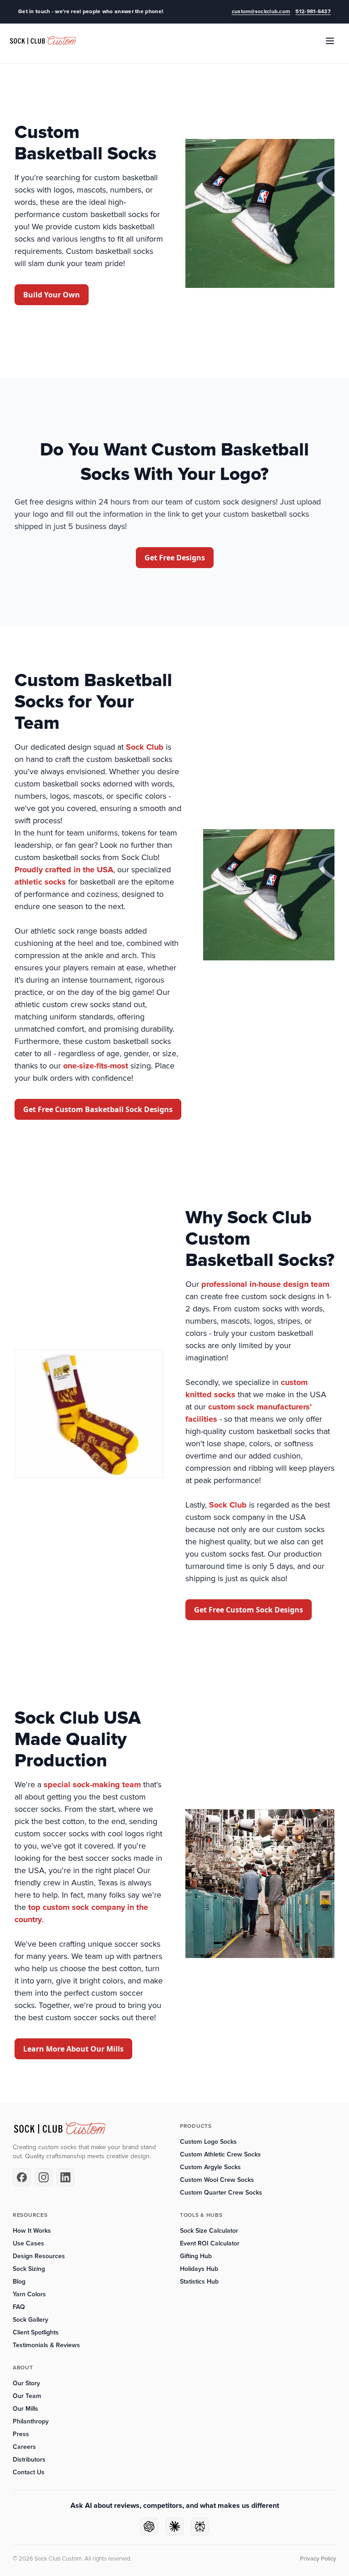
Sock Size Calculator (209, 2231)
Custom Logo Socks (208, 2142)
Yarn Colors (29, 2294)
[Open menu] (330, 41)
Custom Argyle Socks (210, 2167)
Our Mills (25, 2409)
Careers (24, 2447)
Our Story (26, 2383)
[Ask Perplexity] (200, 2527)
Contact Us (29, 2472)
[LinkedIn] (65, 2177)
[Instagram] (44, 2177)
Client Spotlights (36, 2332)
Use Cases (28, 2243)
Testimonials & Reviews (46, 2345)
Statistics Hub (199, 2282)
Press (21, 2434)
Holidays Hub (199, 2269)
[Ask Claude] (174, 2527)
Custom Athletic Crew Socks (220, 2154)
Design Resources (39, 2256)
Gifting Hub (196, 2256)
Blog (19, 2282)
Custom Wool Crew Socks (217, 2180)
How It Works (32, 2231)
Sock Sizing (29, 2269)
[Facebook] (22, 2177)
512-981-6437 (313, 12)
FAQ (19, 2307)
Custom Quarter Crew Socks (221, 2193)
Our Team (27, 2396)
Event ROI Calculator (210, 2243)
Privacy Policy (318, 2559)
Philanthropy (31, 2421)
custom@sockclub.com (261, 12)
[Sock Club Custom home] (43, 41)
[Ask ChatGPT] (149, 2527)
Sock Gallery (30, 2320)
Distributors (29, 2460)
